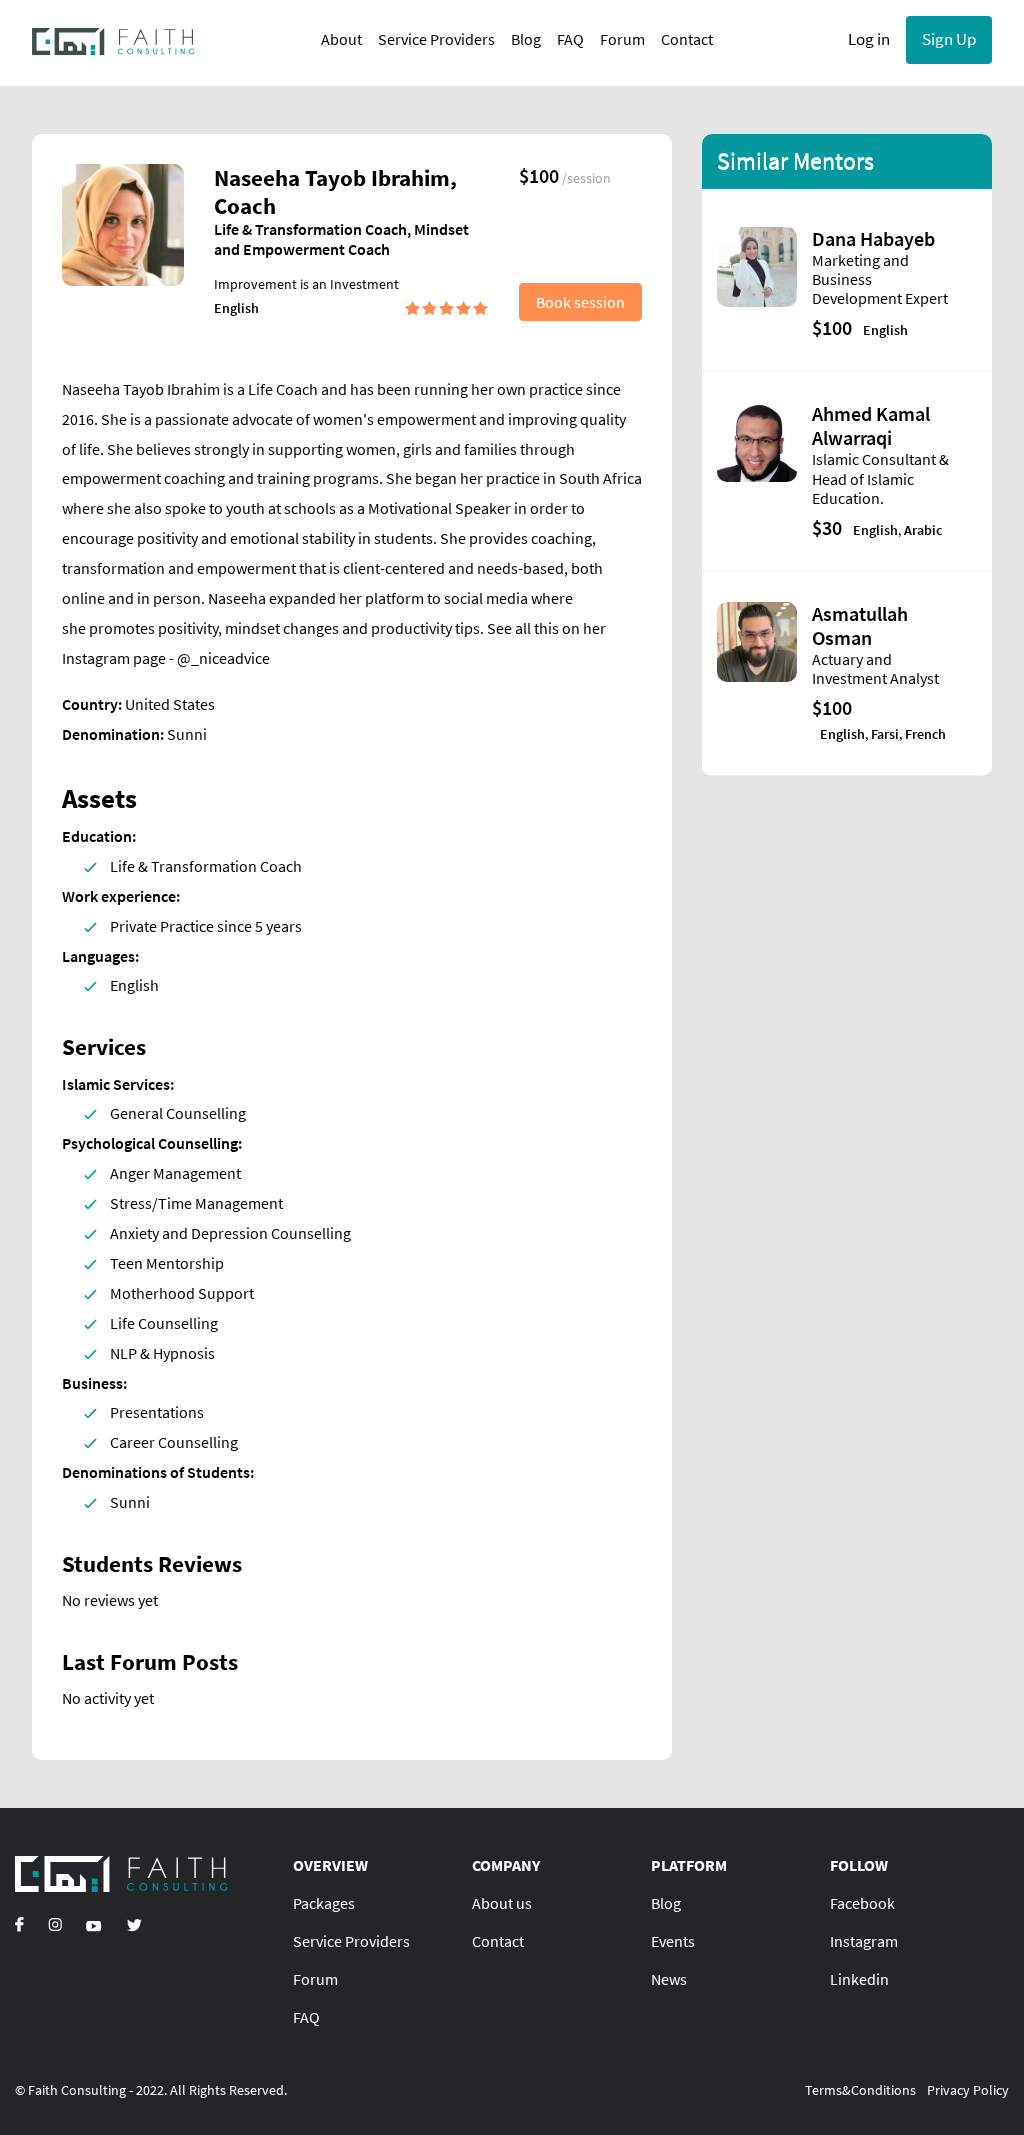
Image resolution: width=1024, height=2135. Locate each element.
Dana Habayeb (873, 238)
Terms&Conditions (860, 2090)
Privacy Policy (968, 2090)
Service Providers (436, 39)
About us (502, 1903)
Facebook (862, 1903)
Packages (324, 1903)
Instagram (864, 1941)
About (341, 39)
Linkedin (859, 1979)
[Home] (113, 39)
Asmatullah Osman (860, 625)
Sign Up (949, 39)
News (669, 1979)
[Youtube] (94, 1924)
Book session (580, 302)
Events (673, 1941)
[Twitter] (134, 1924)
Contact (687, 39)
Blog (526, 39)
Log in (869, 39)
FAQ (570, 39)
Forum (622, 39)
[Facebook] (19, 1924)
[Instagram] (55, 1924)
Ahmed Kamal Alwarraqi (871, 425)
